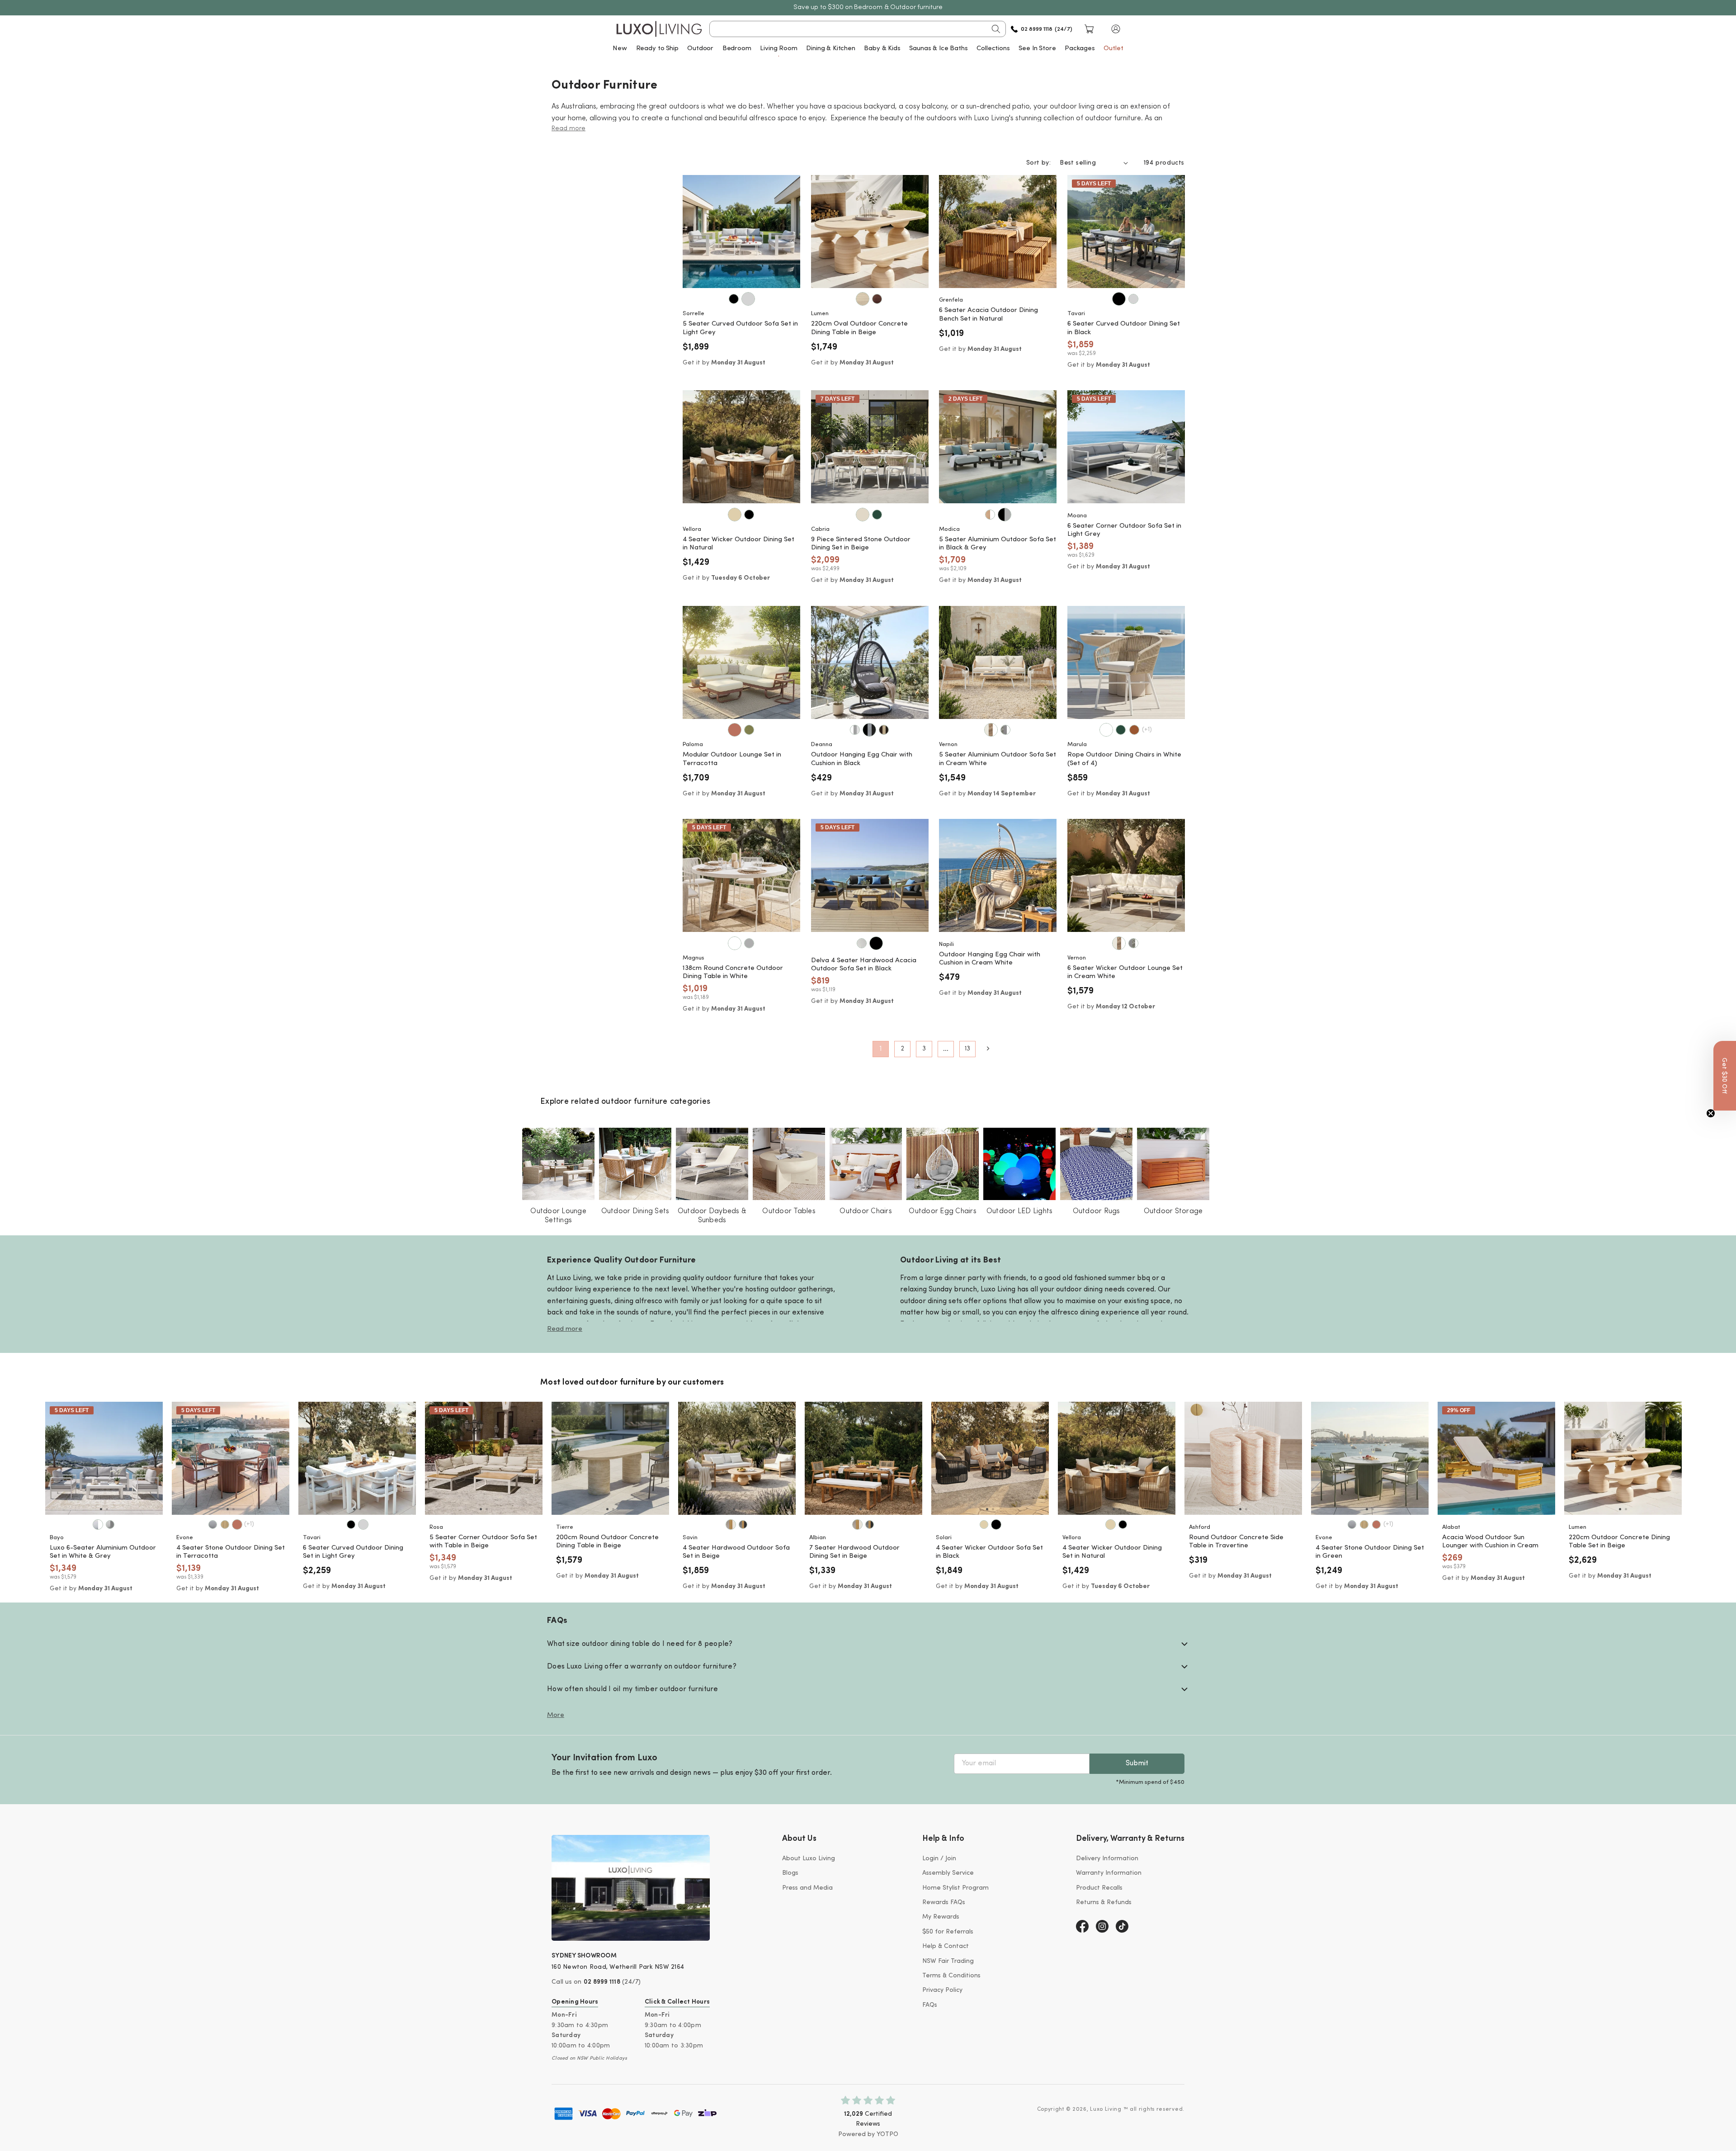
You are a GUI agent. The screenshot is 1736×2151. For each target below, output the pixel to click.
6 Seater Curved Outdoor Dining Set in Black (1124, 328)
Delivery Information (1107, 1859)
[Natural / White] (990, 515)
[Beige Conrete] (863, 299)
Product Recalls (1099, 1888)
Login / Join (939, 1859)
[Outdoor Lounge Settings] (558, 1164)
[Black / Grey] (1005, 515)
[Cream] (862, 943)
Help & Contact (946, 1946)
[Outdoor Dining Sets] (635, 1164)
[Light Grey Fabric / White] (98, 1525)
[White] (1106, 730)
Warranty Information (1109, 1873)
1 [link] (881, 1049)
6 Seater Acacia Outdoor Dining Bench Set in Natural (988, 315)
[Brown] (1134, 730)
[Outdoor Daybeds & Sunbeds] (712, 1164)
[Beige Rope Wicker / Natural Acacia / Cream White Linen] (731, 1525)
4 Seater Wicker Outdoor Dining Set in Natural (738, 544)
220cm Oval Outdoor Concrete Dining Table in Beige (859, 328)
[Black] (734, 299)
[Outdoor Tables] (789, 1164)
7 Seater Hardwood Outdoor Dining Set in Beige (854, 1552)
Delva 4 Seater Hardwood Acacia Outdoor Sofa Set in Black (864, 965)
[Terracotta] (735, 730)
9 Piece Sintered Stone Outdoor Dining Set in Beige (861, 544)
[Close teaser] (1711, 1113)
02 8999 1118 (602, 1982)
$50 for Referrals (948, 1932)
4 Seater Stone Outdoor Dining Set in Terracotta (231, 1552)
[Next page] (988, 1049)
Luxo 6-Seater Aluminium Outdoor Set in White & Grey (103, 1552)
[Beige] (863, 515)
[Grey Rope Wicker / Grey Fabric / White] (1005, 730)
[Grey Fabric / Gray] (110, 1525)
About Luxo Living (809, 1859)
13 (967, 1049)
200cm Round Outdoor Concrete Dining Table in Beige (607, 1542)
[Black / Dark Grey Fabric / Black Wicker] (869, 730)
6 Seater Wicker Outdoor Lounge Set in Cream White (1125, 973)
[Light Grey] (748, 299)
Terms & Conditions (951, 1976)
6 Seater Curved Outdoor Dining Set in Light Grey (353, 1552)
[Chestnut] (877, 299)
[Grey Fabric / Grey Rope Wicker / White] (1133, 943)
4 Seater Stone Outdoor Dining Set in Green (1370, 1552)
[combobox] (858, 29)
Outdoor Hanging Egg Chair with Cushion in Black (862, 759)
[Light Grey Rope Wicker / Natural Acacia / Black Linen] (743, 1525)
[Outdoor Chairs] (866, 1164)
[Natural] (735, 515)
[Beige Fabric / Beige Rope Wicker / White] (991, 730)
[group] (104, 1458)
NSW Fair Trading (948, 1961)
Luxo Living (1106, 2109)
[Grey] (749, 943)
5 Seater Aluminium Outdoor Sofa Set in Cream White (998, 759)
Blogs (790, 1873)
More (556, 1715)
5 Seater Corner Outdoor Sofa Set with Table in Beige (483, 1542)
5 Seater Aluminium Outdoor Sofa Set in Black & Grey (998, 544)
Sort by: (1038, 163)
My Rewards (941, 1917)
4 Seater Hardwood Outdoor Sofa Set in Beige (736, 1552)
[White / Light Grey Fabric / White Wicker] (855, 730)
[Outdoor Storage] (1173, 1164)
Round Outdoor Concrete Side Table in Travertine (1236, 1542)
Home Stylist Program (955, 1888)
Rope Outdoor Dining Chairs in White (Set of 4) (1124, 759)
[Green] (877, 515)
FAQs (930, 2005)
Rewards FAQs (944, 1903)
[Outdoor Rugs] (1096, 1164)
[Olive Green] (749, 730)
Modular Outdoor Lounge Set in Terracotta (732, 759)
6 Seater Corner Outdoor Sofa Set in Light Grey (1124, 530)
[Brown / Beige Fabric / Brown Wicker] (884, 730)
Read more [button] (568, 129)
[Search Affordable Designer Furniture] (996, 29)
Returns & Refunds (1104, 1903)
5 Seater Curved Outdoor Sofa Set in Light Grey (740, 328)
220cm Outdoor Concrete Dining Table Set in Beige (1619, 1542)
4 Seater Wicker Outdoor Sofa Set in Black (989, 1552)
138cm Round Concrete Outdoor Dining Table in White (733, 973)
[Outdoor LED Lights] (1019, 1164)
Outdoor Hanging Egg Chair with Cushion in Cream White (990, 959)
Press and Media (807, 1888)
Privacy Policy (942, 1990)
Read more (565, 1329)
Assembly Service (948, 1873)
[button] (1116, 29)
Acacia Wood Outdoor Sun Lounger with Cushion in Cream (1490, 1542)
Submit (1137, 1763)
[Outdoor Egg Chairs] (943, 1164)
